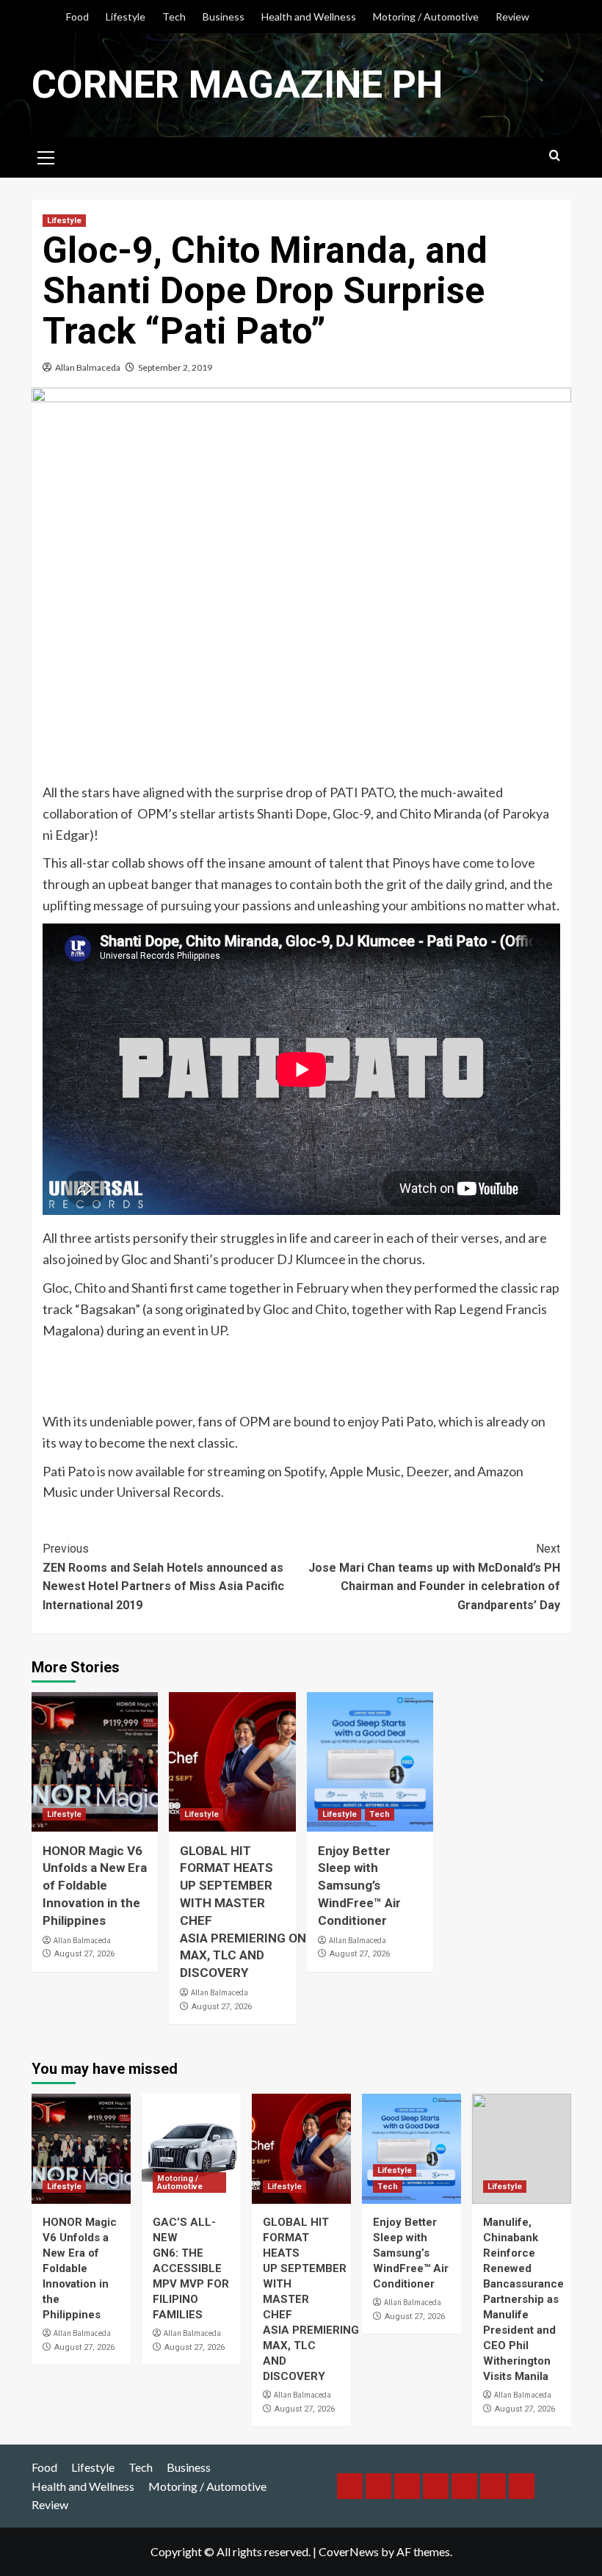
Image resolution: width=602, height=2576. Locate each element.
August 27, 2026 (84, 1954)
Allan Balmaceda (88, 367)
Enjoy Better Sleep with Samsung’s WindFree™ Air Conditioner (359, 1886)
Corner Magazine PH (237, 85)
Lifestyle (126, 17)
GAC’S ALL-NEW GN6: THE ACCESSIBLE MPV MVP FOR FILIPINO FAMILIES (191, 2268)
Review (512, 17)
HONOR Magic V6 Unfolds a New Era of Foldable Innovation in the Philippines (95, 1886)
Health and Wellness (309, 17)
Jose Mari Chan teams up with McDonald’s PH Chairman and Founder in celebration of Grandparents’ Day (434, 1577)
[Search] (555, 156)
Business (224, 17)
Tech (174, 17)
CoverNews (349, 2551)
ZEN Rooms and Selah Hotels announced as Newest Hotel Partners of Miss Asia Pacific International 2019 (163, 1577)
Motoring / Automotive (426, 17)
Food (77, 17)
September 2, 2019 (175, 367)
